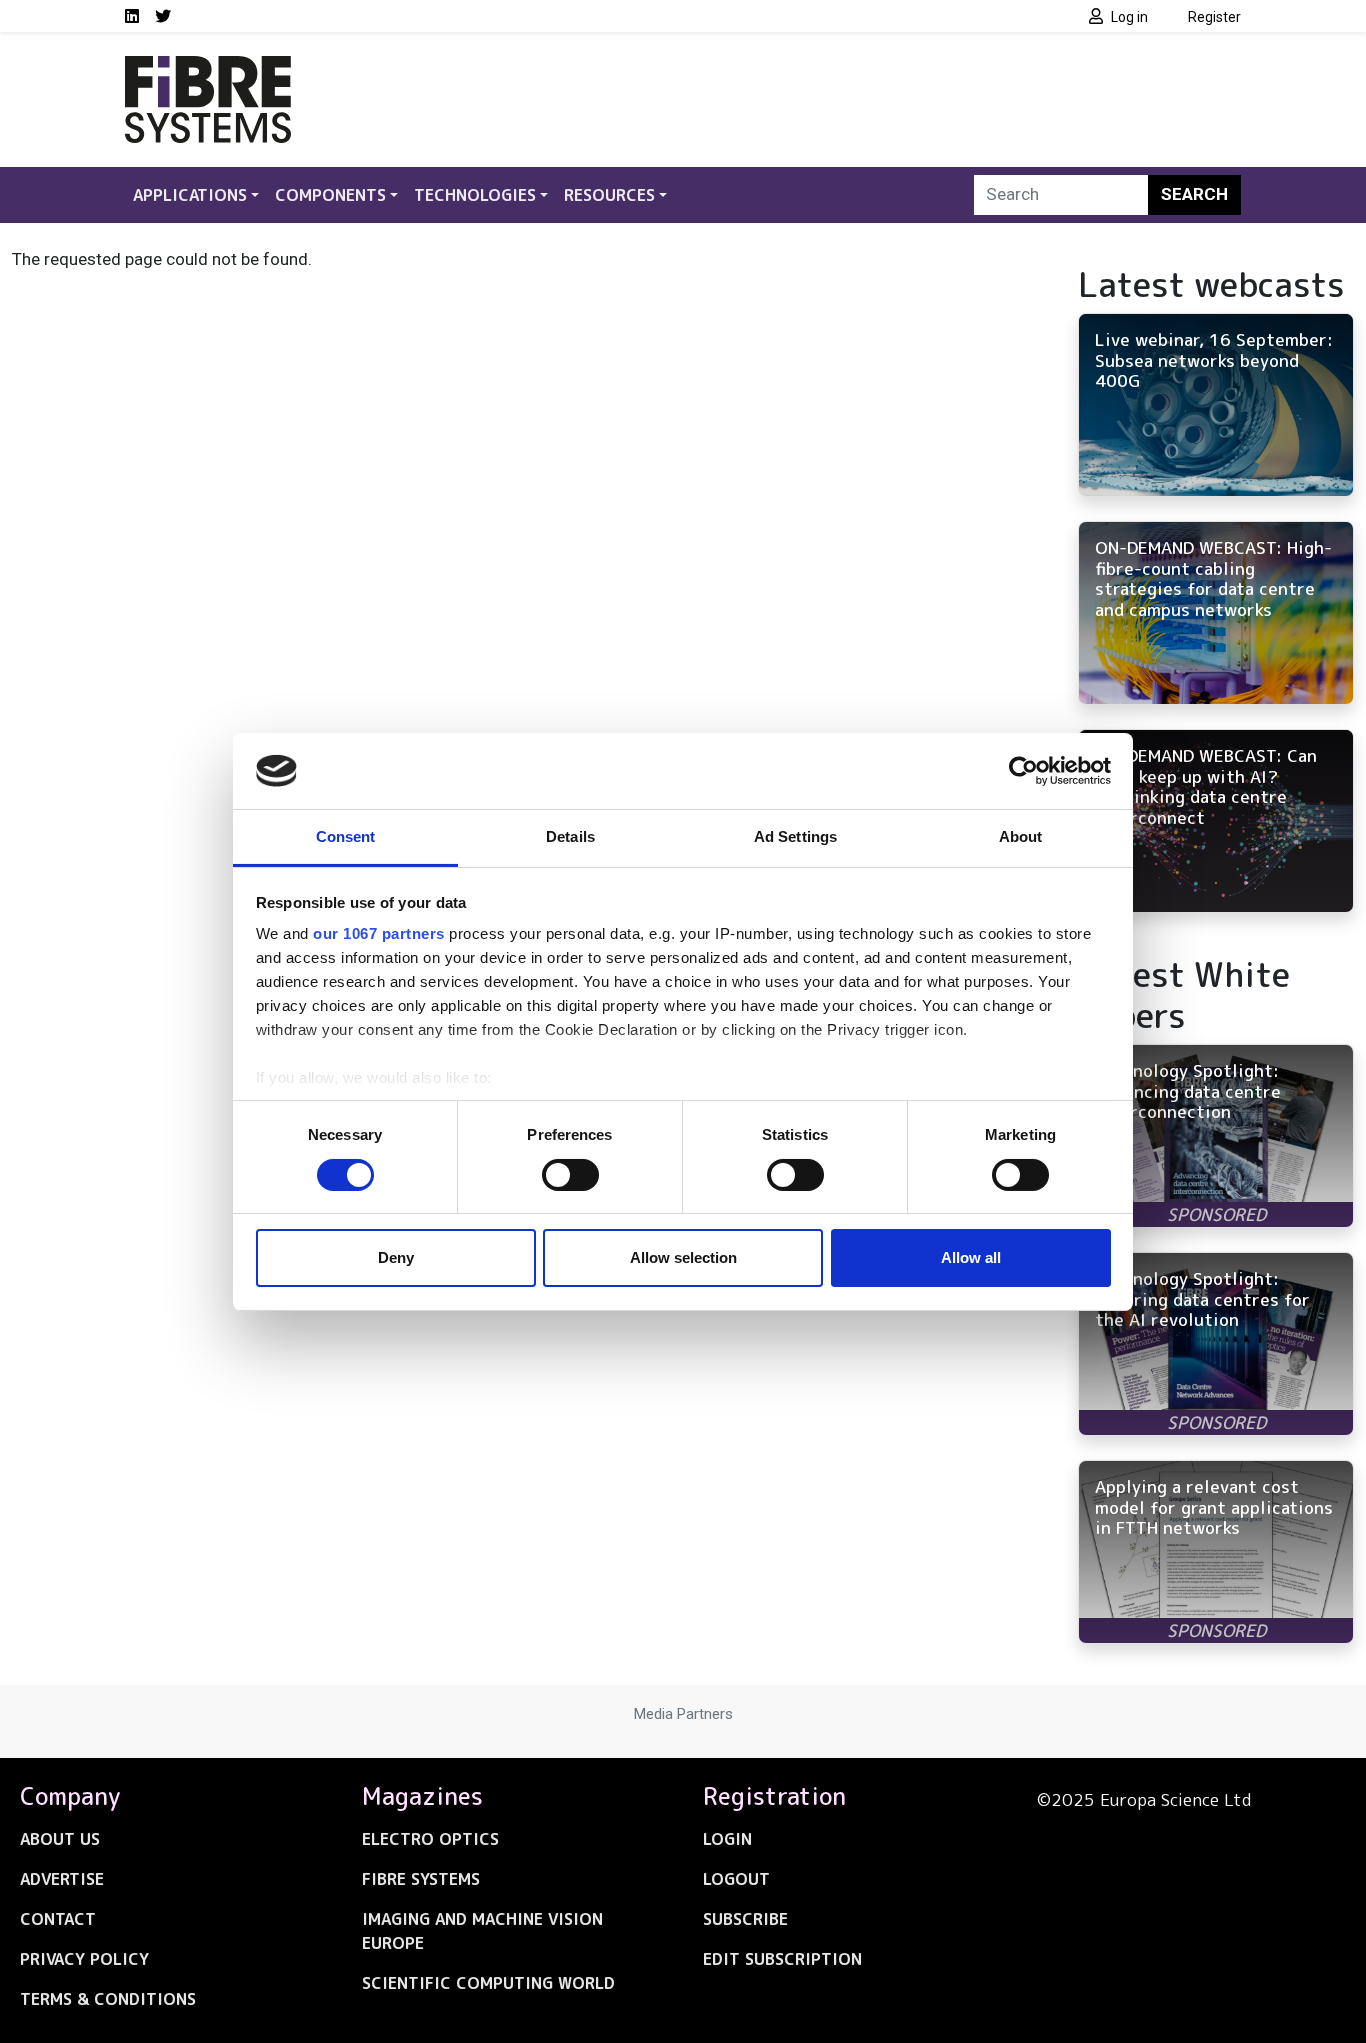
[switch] (570, 1175)
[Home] (208, 68)
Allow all (971, 1257)
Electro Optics (430, 1839)
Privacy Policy (84, 1959)
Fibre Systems (421, 1879)
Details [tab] (570, 836)
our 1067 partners (379, 933)
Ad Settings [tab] (795, 836)
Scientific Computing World (488, 1983)
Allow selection (683, 1257)
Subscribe (745, 1919)
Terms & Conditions (108, 1999)
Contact (58, 1919)
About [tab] (1021, 836)
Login (727, 1839)
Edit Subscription (782, 1959)
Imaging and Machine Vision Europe (482, 1931)
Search (1194, 194)
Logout (736, 1879)
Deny (396, 1257)
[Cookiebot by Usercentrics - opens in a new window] (1023, 771)
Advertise (62, 1879)
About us (60, 1839)
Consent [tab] (346, 836)
